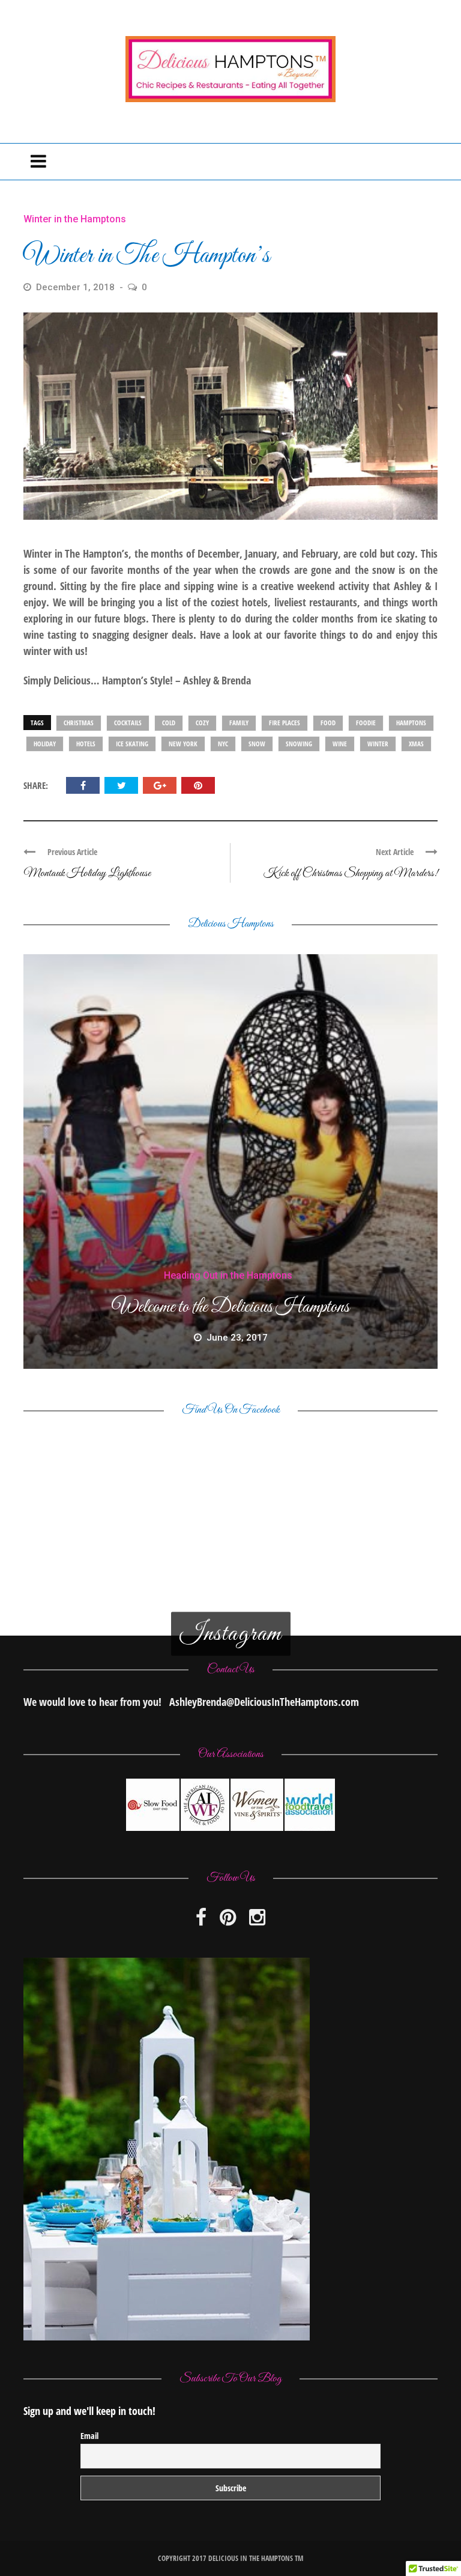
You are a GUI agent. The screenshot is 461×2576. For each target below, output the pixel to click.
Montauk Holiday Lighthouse (87, 873)
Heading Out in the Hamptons (228, 1275)
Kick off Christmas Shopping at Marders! (351, 873)
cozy (202, 723)
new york (183, 744)
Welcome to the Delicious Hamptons (230, 1308)
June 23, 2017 (237, 1338)
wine (340, 744)
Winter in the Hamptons (75, 219)
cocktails (128, 723)
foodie (366, 723)
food (328, 723)
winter (378, 744)
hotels (86, 744)
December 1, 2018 (77, 287)
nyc (223, 744)
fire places (285, 723)
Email (89, 2436)
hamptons (411, 723)
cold (169, 723)
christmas (79, 723)
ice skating (132, 744)
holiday (45, 744)
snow (257, 744)
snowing (299, 744)
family (239, 723)
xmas (416, 744)
